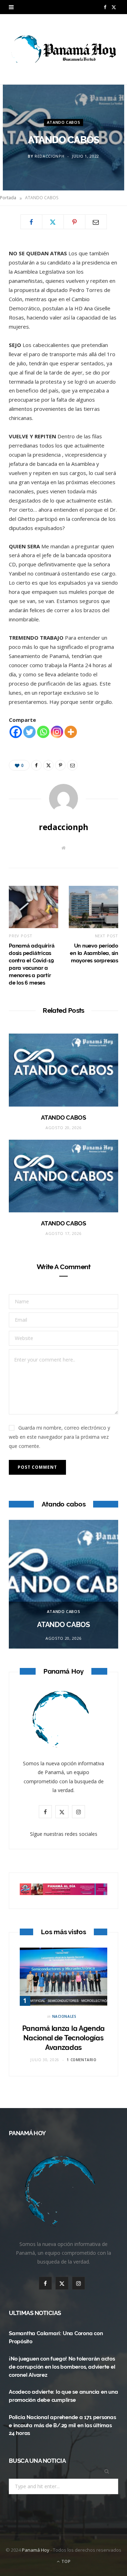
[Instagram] (57, 732)
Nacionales (64, 2016)
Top (65, 2561)
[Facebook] (31, 222)
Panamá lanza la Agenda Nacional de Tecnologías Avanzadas (64, 2038)
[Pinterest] (74, 222)
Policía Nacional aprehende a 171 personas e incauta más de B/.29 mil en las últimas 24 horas (62, 2425)
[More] (71, 732)
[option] (64, 1584)
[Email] (96, 222)
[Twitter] (53, 222)
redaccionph (49, 156)
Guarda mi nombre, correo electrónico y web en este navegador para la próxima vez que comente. (59, 1437)
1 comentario (81, 2060)
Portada (8, 198)
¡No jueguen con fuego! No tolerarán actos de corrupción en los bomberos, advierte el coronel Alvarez (62, 2367)
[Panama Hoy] (64, 49)
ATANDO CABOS (64, 122)
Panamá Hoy (36, 2550)
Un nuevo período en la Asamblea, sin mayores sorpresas (94, 953)
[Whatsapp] (43, 732)
